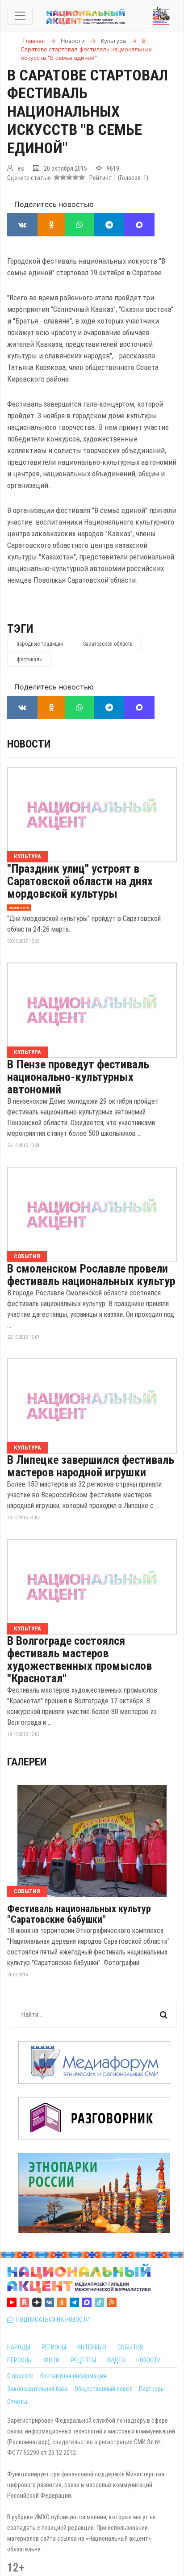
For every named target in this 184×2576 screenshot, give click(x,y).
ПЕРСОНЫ (20, 2360)
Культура (27, 856)
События (27, 1256)
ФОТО (52, 2360)
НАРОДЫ (19, 2347)
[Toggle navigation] (20, 16)
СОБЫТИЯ (130, 2347)
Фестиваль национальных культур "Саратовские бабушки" (79, 1914)
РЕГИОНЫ (54, 2347)
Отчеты (17, 2402)
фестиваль (29, 660)
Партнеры (152, 2389)
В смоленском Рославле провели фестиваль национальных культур (91, 1275)
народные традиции (40, 644)
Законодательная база (38, 2389)
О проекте (20, 2376)
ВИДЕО (116, 2360)
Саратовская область (108, 644)
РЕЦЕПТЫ (83, 2360)
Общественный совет (103, 2389)
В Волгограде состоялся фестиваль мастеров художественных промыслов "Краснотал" (79, 1660)
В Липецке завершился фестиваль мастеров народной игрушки (91, 1466)
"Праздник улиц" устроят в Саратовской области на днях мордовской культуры (80, 881)
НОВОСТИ (148, 2360)
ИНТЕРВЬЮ (92, 2347)
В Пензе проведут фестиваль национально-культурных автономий (78, 1077)
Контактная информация (73, 2376)
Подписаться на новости (52, 2320)
